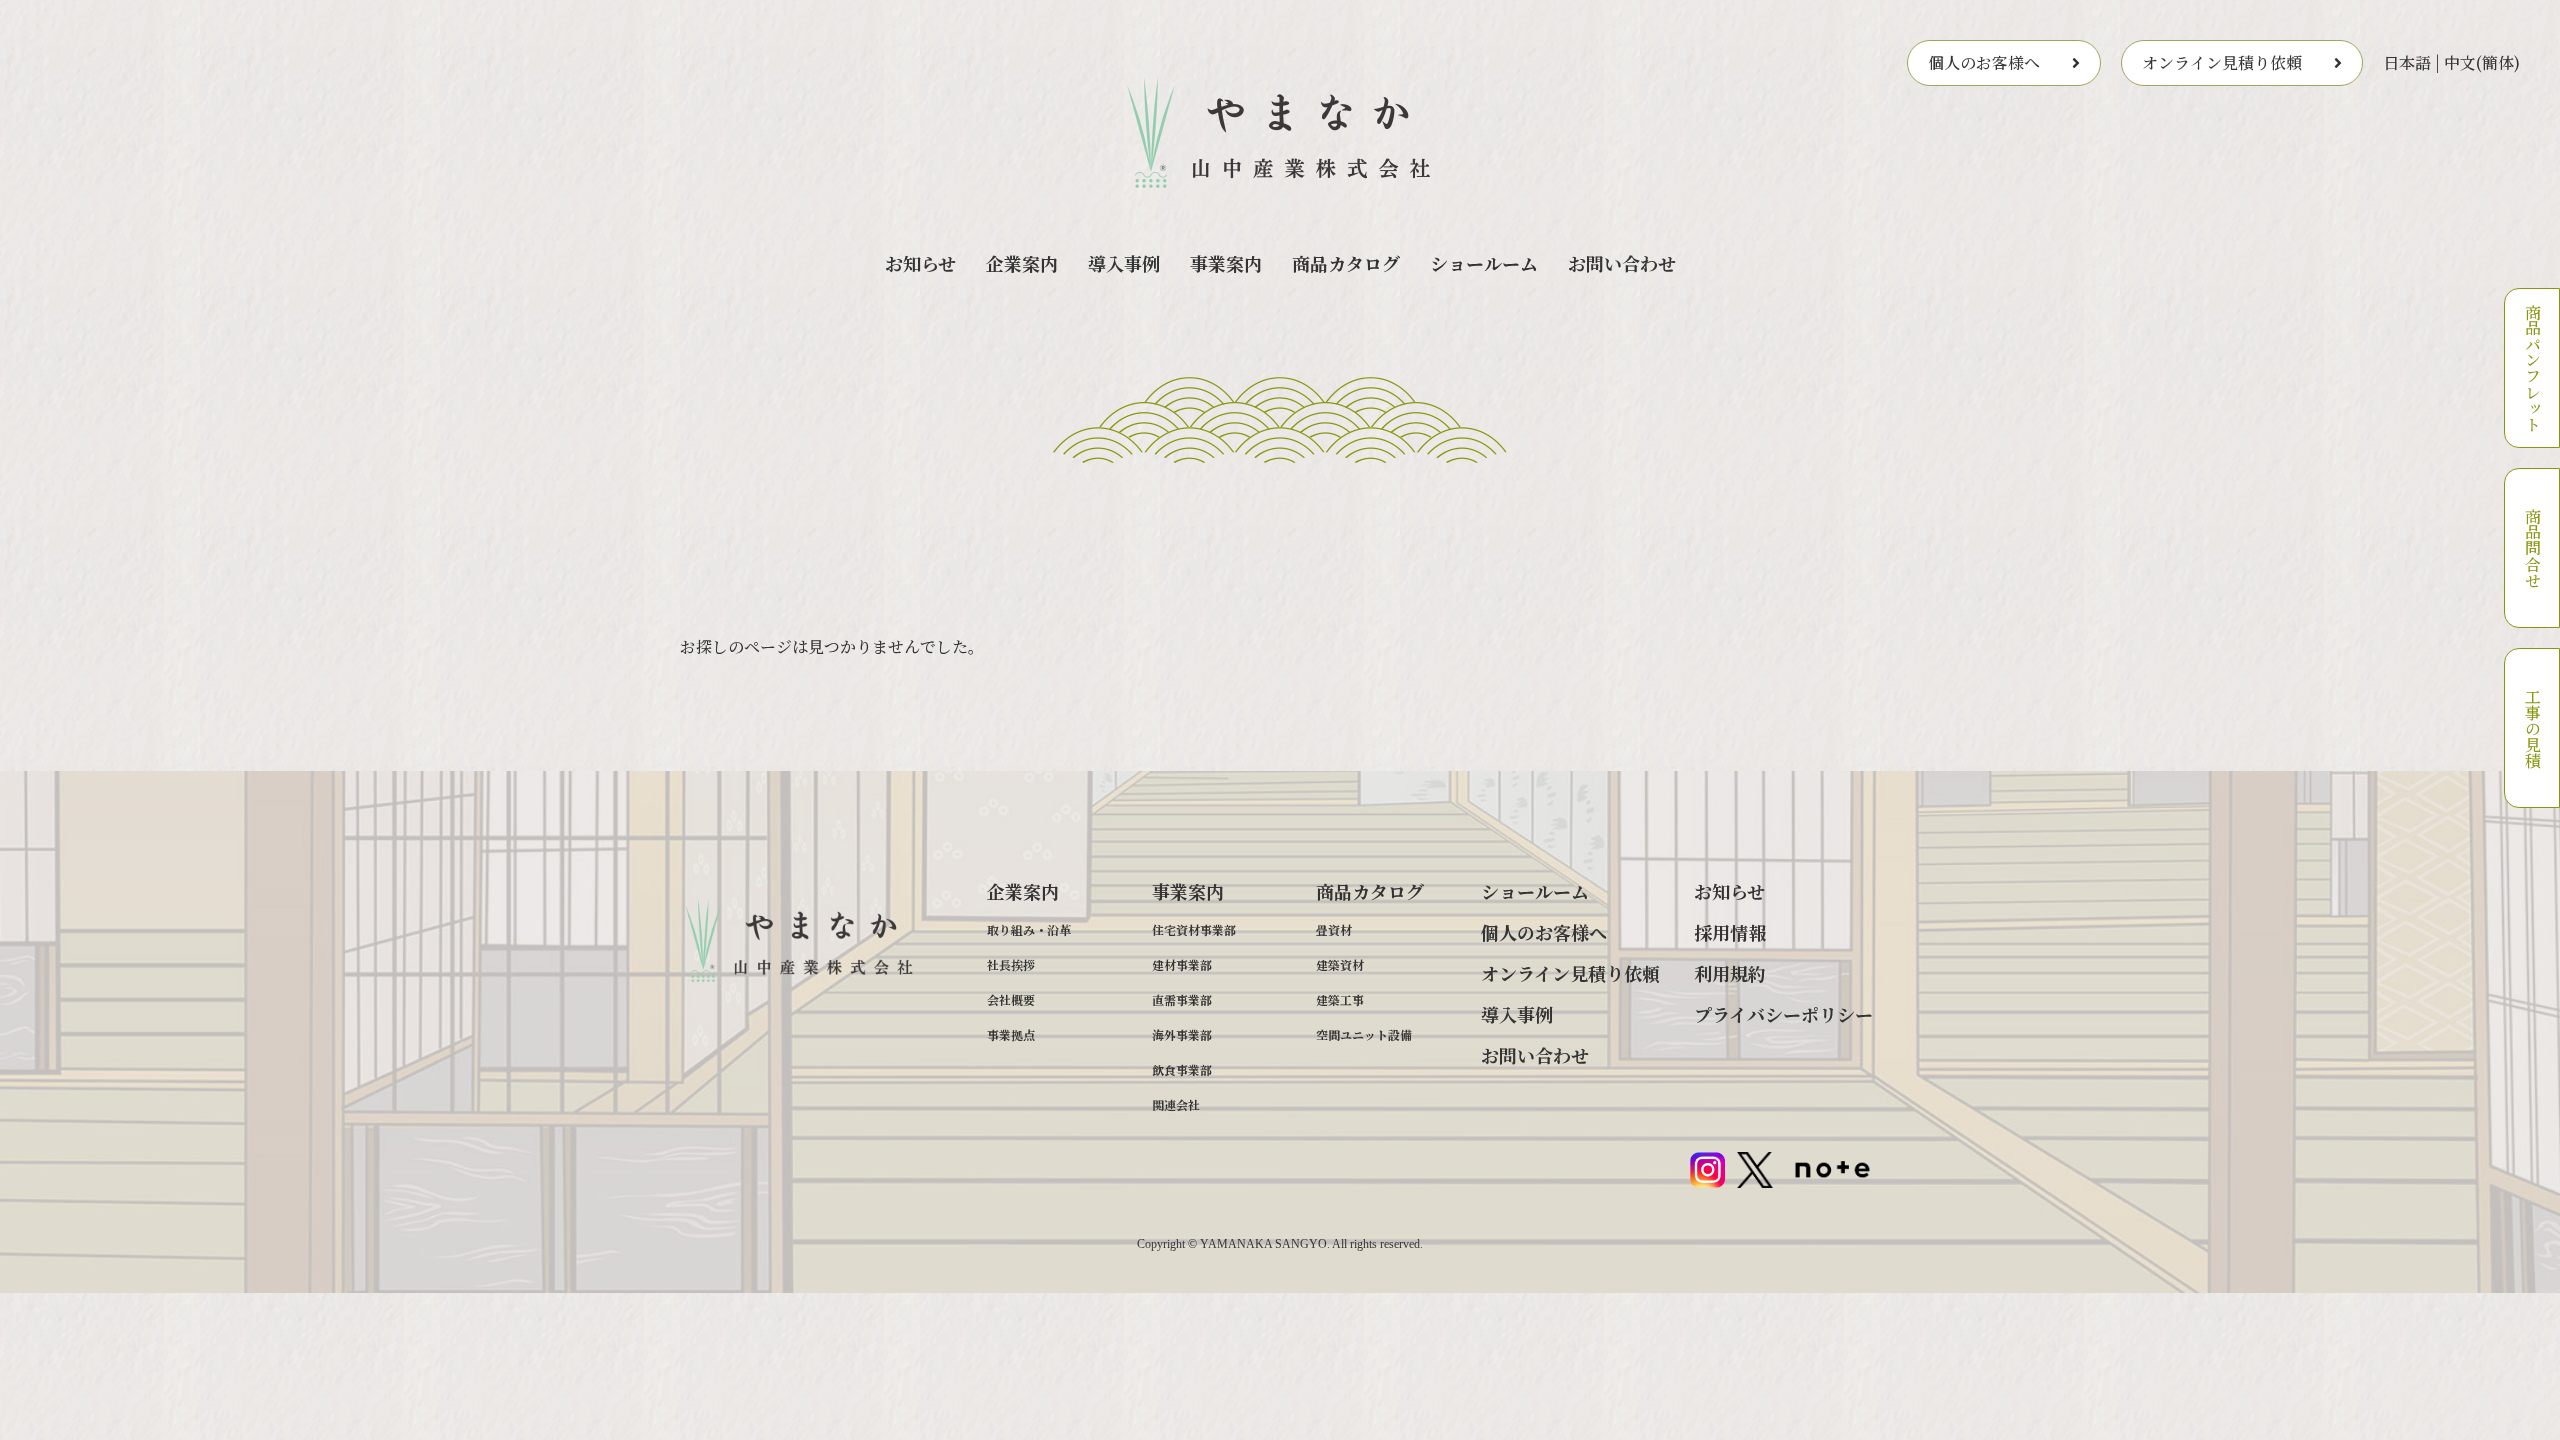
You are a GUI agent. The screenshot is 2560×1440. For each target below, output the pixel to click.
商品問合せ (2532, 548)
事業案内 (1226, 263)
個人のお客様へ (1984, 62)
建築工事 (1340, 999)
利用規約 (1730, 973)
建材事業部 (1182, 964)
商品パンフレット (2532, 368)
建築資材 (1340, 964)
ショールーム (1484, 263)
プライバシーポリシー (1783, 1014)
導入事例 (1124, 263)
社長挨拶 (1011, 964)
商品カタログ (1346, 263)
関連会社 (1176, 1104)
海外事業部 (1182, 1034)
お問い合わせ (1622, 263)
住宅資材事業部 (1194, 929)
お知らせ (920, 263)
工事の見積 (2532, 728)
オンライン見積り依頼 (2222, 62)
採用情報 (1730, 932)
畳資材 (1334, 929)
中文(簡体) (2482, 62)
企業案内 (1022, 263)
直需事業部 (1182, 999)
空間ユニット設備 (1364, 1034)
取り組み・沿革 (1029, 929)
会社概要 (1011, 999)
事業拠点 (1011, 1034)
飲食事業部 (1182, 1069)
